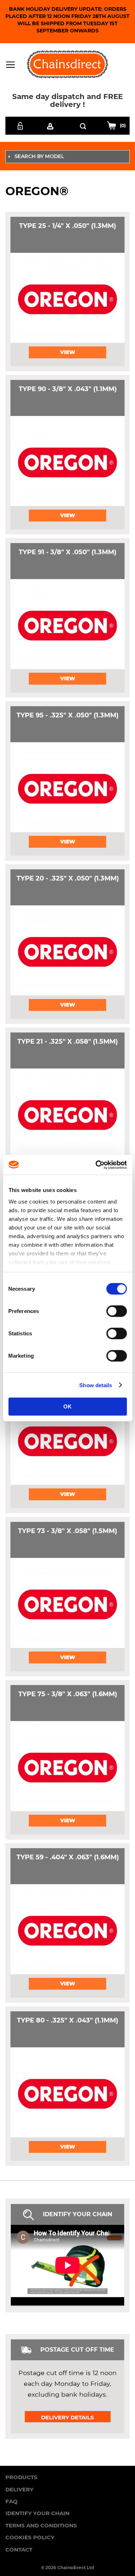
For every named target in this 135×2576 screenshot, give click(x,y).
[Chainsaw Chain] (67, 298)
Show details (96, 1385)
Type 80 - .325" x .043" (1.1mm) (67, 2020)
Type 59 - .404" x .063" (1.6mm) (68, 1857)
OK (67, 1406)
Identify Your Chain (37, 2513)
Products (21, 2477)
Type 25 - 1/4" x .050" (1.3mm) (67, 226)
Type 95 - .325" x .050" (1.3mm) (67, 715)
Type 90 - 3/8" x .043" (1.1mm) (68, 389)
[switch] (116, 1312)
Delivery (19, 2489)
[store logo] (67, 64)
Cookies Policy (30, 2537)
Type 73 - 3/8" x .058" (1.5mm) (67, 1531)
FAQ (12, 2501)
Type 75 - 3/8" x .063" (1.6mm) (68, 1694)
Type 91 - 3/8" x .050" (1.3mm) (67, 552)
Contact (19, 2550)
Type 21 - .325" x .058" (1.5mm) (67, 1041)
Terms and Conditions (41, 2525)
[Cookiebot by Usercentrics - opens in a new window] (96, 1165)
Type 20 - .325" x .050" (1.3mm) (68, 878)
